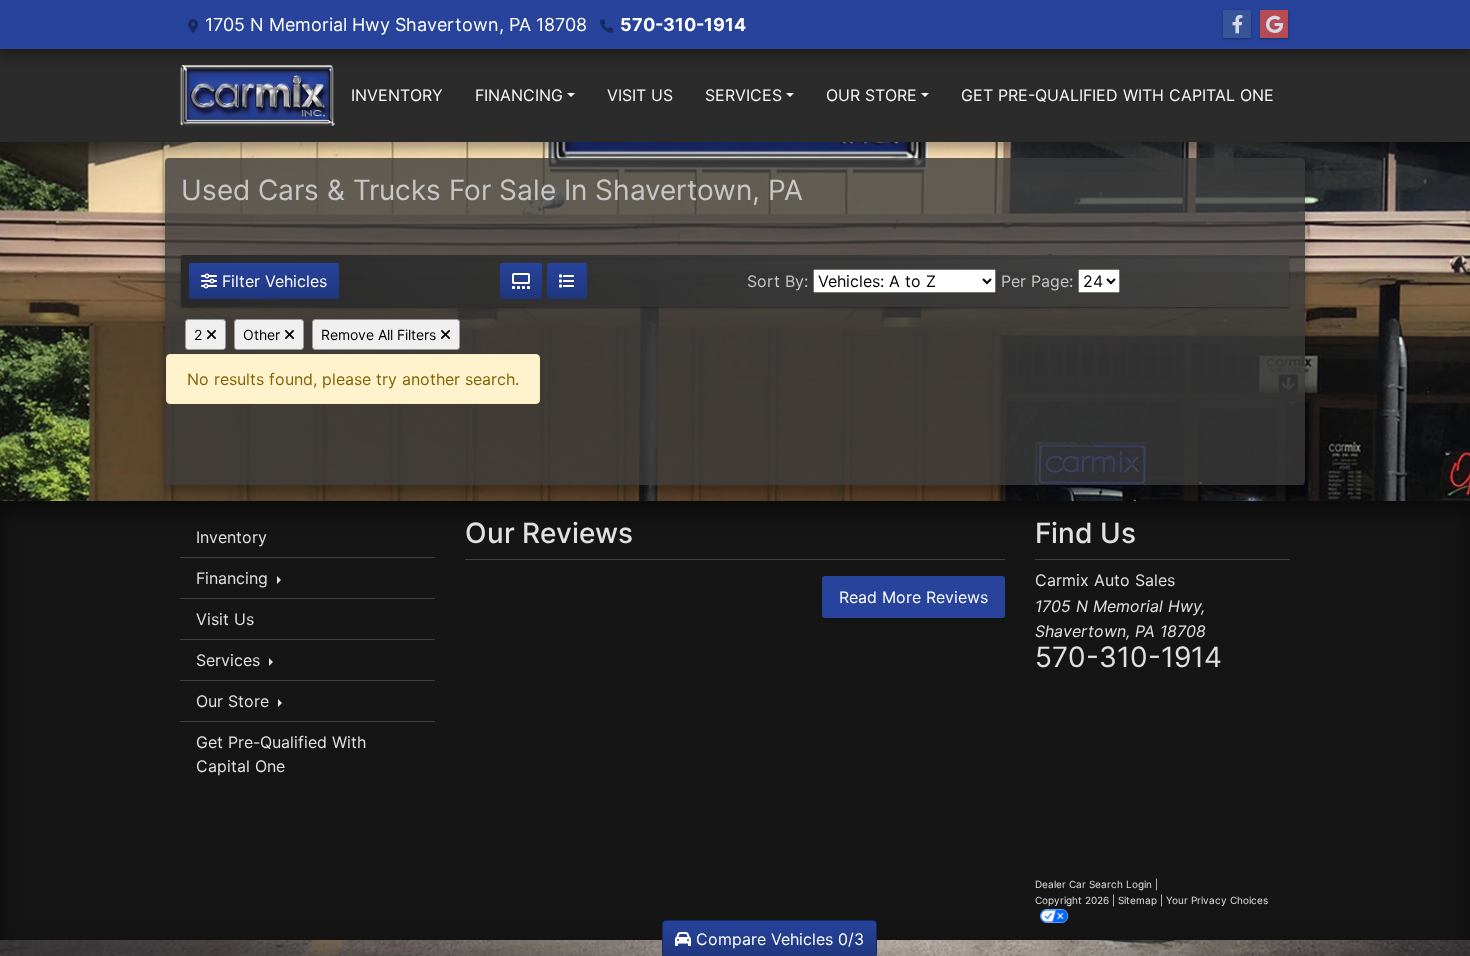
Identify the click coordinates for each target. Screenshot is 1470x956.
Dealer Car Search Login (1093, 884)
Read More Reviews (913, 597)
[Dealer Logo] (257, 95)
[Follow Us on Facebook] (1237, 24)
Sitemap (1137, 900)
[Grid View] (521, 281)
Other (263, 334)
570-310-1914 (683, 24)
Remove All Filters (380, 334)
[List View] (567, 281)
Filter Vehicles (272, 281)
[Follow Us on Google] (1274, 24)
